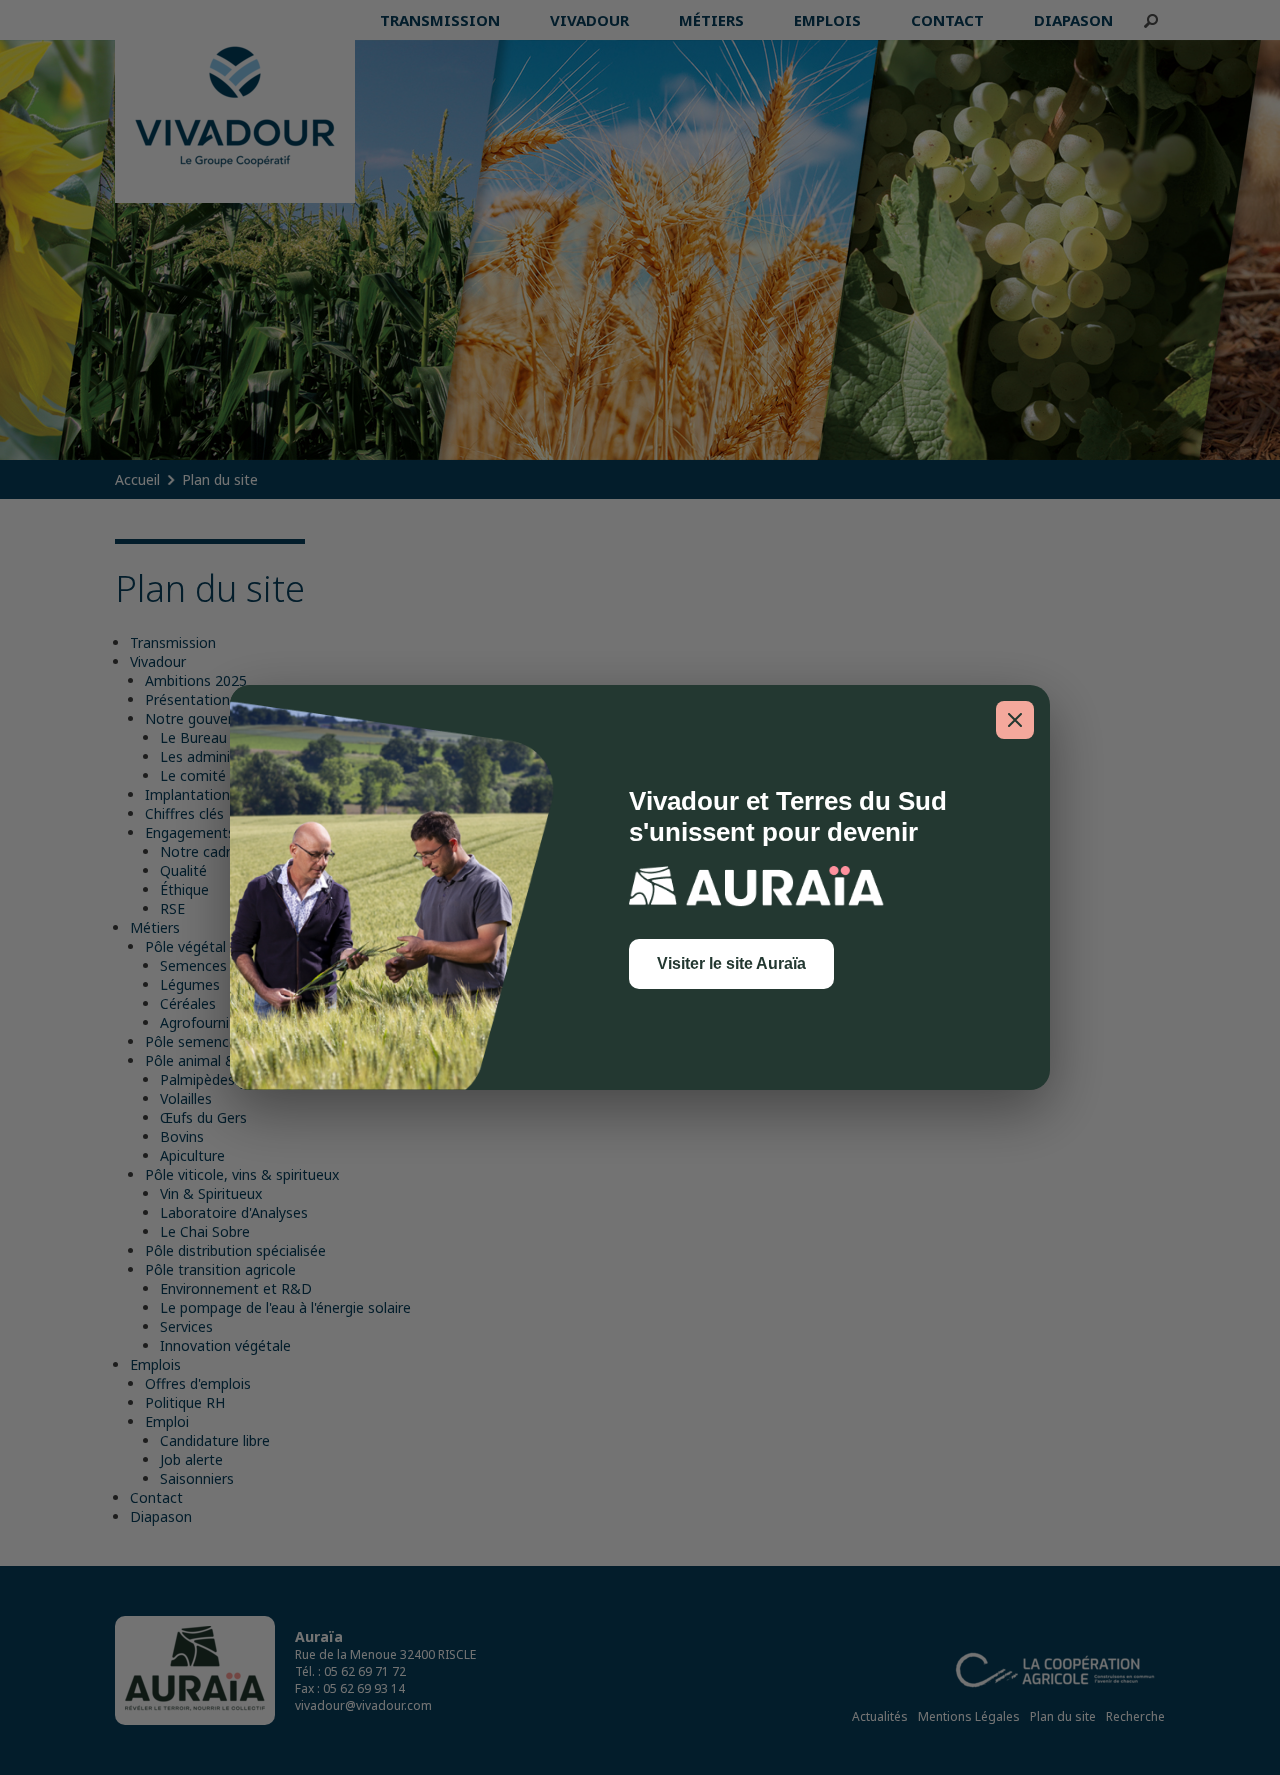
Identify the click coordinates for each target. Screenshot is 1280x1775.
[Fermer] (1015, 720)
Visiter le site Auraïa (731, 963)
